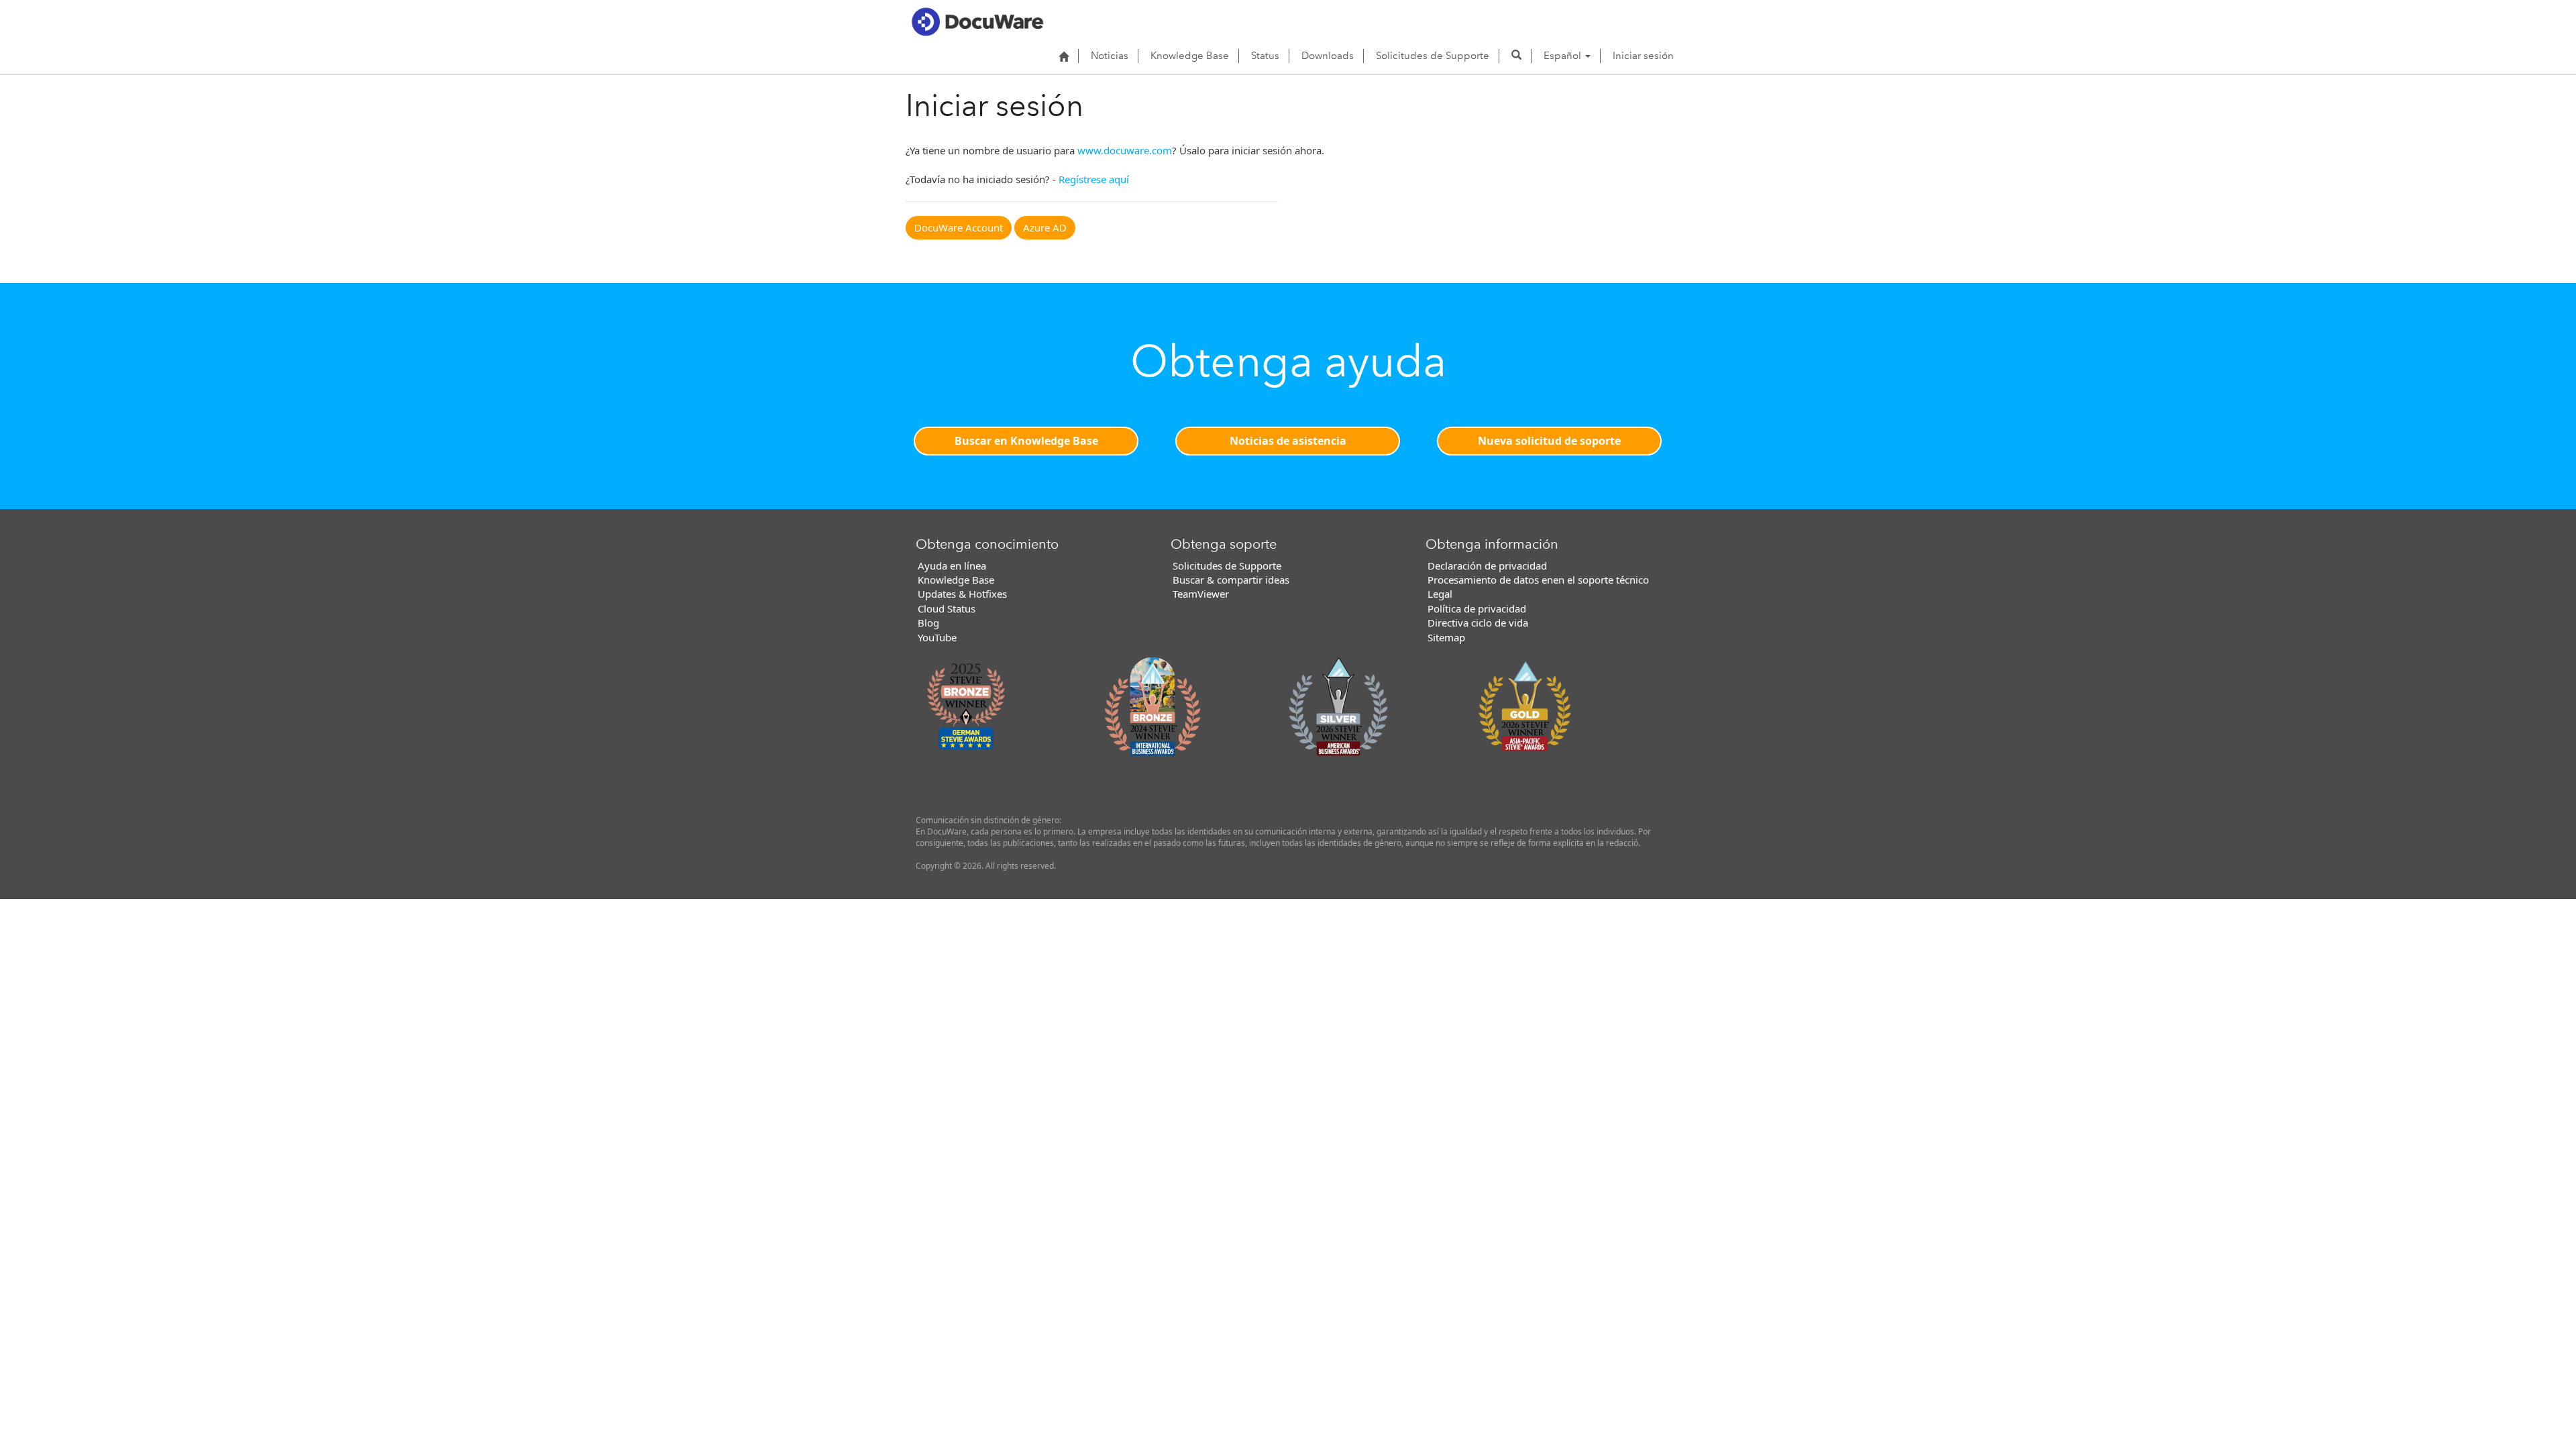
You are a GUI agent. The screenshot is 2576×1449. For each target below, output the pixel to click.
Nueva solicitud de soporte (1549, 441)
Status (1265, 56)
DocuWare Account (959, 227)
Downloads (1328, 56)
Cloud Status (947, 608)
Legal (1440, 594)
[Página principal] (1064, 56)
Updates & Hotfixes (962, 594)
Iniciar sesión (1643, 56)
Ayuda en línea (952, 566)
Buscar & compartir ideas (1231, 580)
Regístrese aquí (1094, 179)
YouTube (937, 637)
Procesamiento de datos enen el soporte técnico (1538, 580)
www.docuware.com (1125, 150)
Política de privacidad (1477, 608)
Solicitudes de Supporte (1433, 56)
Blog (928, 623)
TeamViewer (1201, 594)
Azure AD (1045, 227)
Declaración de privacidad (1487, 566)
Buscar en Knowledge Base (1026, 441)
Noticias (1110, 56)
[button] (1516, 56)
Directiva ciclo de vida (1478, 623)
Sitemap (1446, 637)
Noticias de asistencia (1288, 441)
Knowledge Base (1190, 56)
